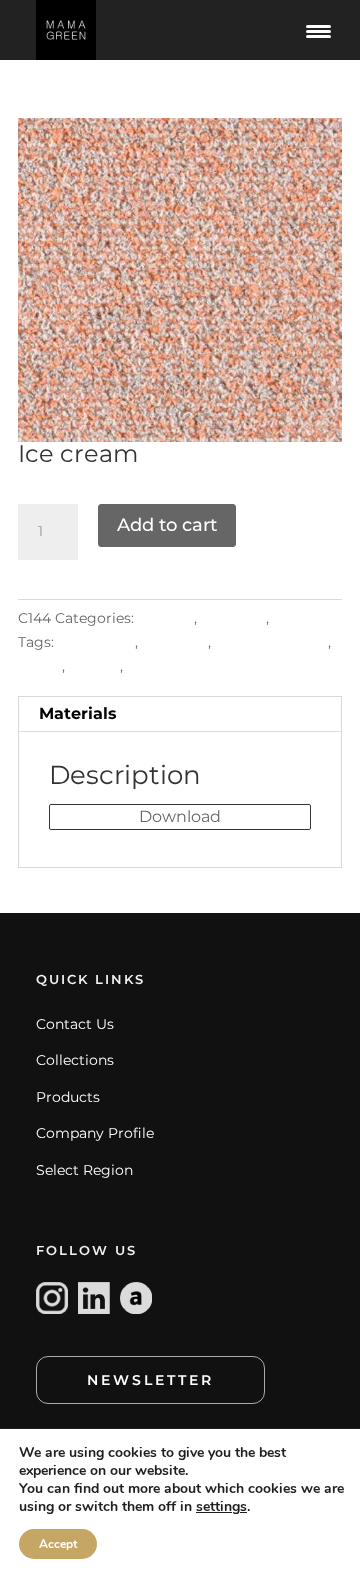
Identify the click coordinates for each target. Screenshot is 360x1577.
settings (221, 1507)
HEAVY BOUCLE (271, 642)
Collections (75, 1060)
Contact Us (75, 1024)
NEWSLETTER (150, 1380)
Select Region (84, 1170)
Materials (233, 618)
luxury (40, 666)
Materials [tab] (78, 713)
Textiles (300, 618)
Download (180, 816)
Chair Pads (96, 642)
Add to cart (167, 525)
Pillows (94, 666)
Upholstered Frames (201, 666)
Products (68, 1097)
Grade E (166, 618)
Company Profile (95, 1133)
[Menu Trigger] (318, 30)
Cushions (175, 642)
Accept (58, 1544)
